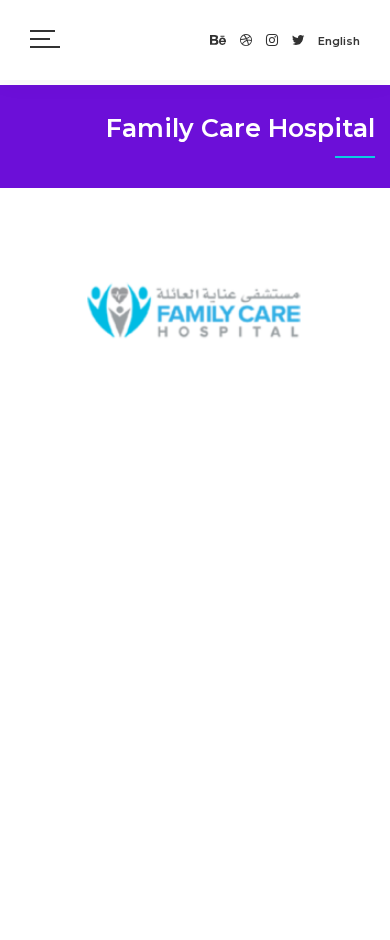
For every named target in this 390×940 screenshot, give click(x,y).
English (339, 41)
